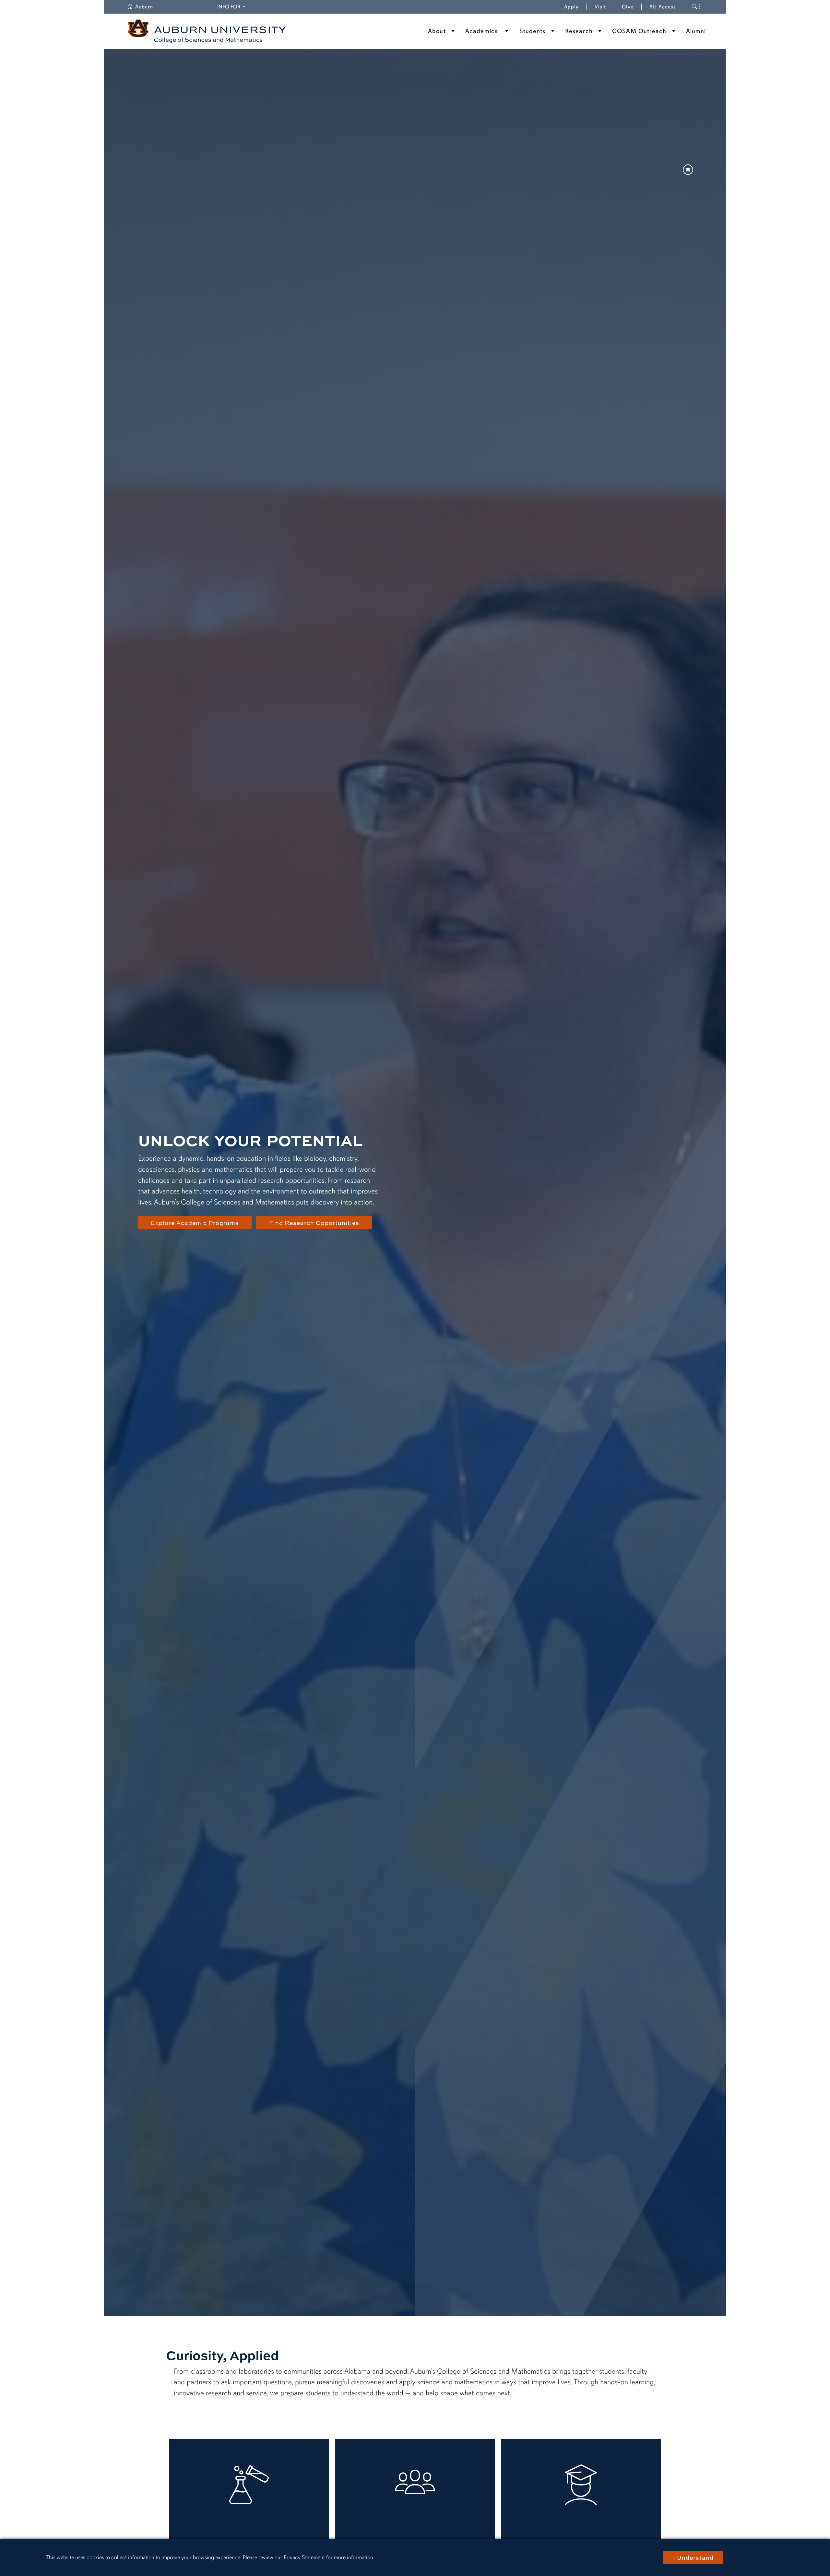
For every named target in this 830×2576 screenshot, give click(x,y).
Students (533, 31)
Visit (600, 7)
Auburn (148, 7)
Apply (571, 7)
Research (579, 31)
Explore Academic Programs (195, 1223)
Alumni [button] (696, 31)
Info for (232, 7)
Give (632, 7)
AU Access (663, 7)
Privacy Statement (304, 2557)
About (437, 31)
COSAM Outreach (639, 31)
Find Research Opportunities (314, 1223)
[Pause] (688, 170)
